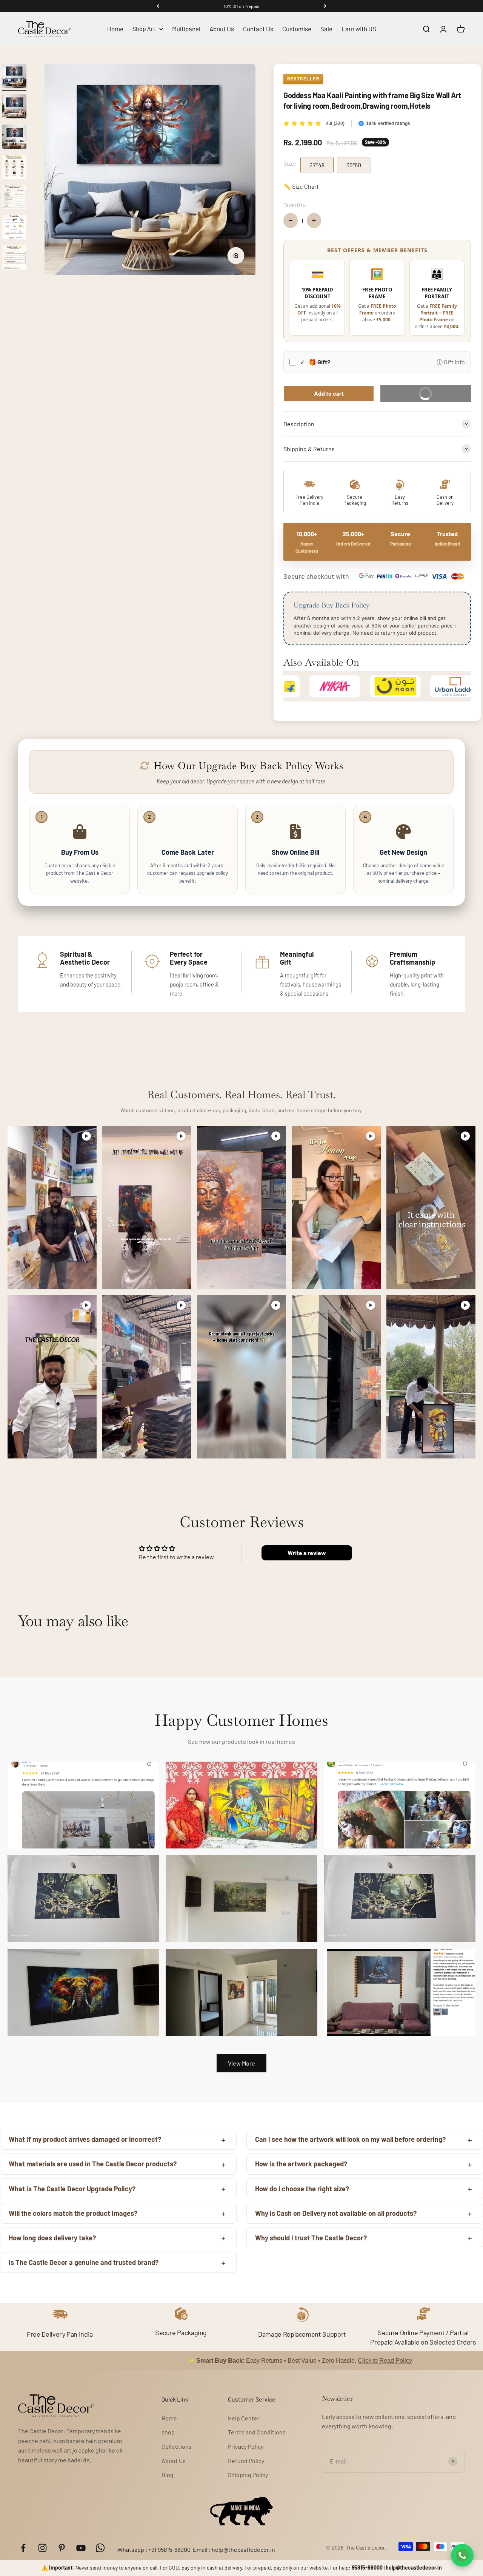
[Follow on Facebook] (23, 2548)
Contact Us (258, 29)
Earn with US (359, 29)
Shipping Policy (248, 2475)
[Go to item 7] (14, 259)
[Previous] (158, 6)
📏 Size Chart (301, 186)
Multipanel (186, 29)
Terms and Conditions (257, 2432)
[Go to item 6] (14, 228)
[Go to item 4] (14, 168)
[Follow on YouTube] (81, 2548)
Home (115, 29)
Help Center (244, 2418)
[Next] (325, 6)
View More (241, 2063)
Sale (326, 29)
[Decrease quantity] (291, 220)
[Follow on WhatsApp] (100, 2548)
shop (168, 2432)
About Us (222, 29)
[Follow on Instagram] (42, 2548)
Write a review (307, 1553)
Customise (297, 29)
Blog (168, 2475)
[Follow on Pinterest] (62, 2548)
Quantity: (295, 205)
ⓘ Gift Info (451, 362)
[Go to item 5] (14, 198)
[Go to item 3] (14, 138)
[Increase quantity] (314, 220)
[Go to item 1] (14, 77)
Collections (177, 2446)
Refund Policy (246, 2461)
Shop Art (144, 29)
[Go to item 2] (14, 108)
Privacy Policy (246, 2446)
